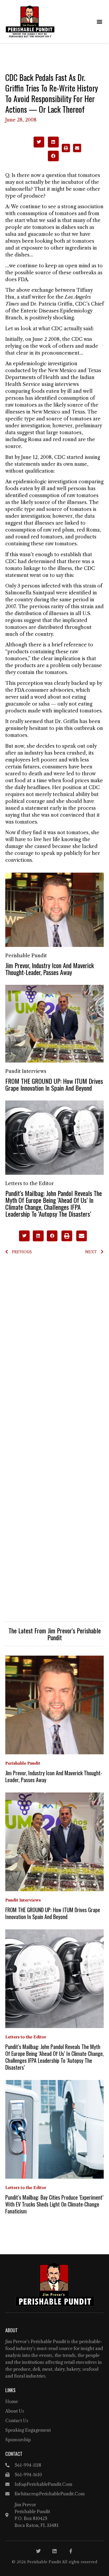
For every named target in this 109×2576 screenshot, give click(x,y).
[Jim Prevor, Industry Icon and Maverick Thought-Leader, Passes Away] (54, 910)
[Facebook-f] (71, 2551)
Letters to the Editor (29, 1183)
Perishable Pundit (26, 956)
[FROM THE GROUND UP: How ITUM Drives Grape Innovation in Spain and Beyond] (54, 1023)
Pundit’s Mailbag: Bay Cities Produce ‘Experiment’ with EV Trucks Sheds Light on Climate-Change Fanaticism (54, 2204)
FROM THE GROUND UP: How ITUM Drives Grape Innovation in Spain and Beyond (54, 1084)
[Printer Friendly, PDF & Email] (71, 151)
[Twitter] (38, 2551)
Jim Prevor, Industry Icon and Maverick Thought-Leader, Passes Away (50, 969)
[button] (99, 22)
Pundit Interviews (26, 1071)
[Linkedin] (54, 2551)
